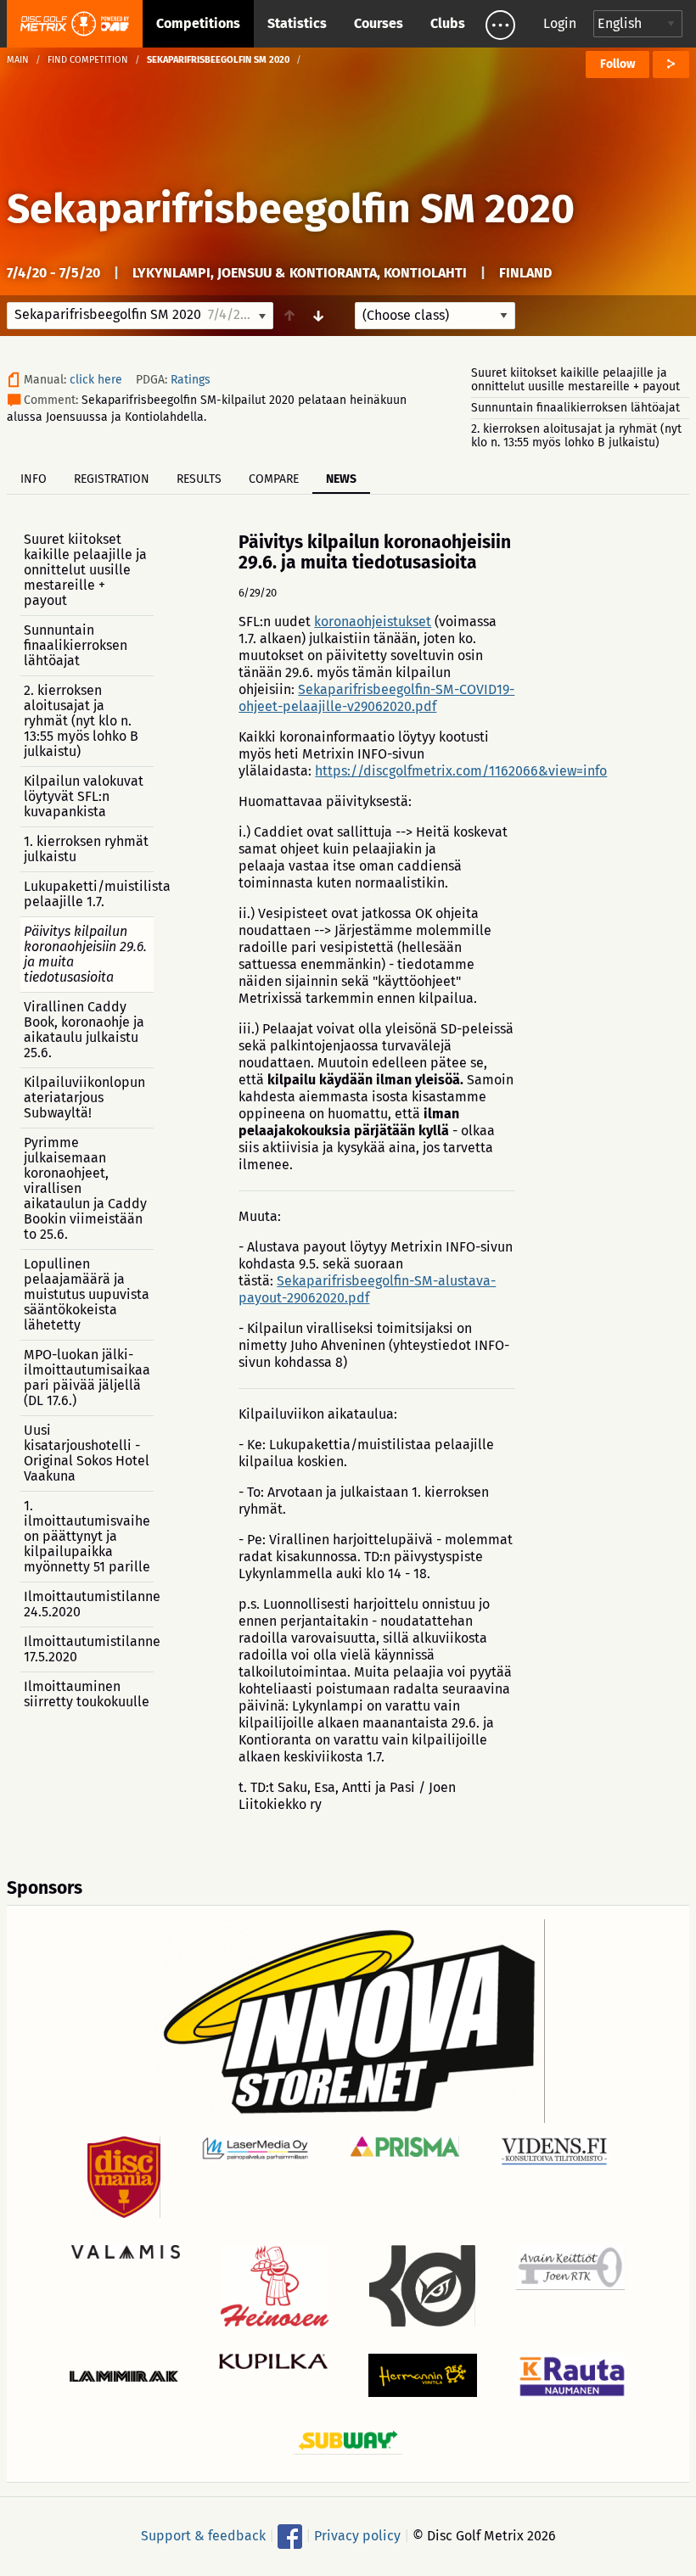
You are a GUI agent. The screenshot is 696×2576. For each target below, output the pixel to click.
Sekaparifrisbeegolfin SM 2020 (291, 209)
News (341, 479)
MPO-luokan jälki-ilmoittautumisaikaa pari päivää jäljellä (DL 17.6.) (87, 1378)
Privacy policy (357, 2536)
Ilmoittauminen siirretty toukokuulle (87, 1694)
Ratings (191, 380)
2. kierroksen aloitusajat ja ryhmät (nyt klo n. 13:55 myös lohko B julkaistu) (576, 436)
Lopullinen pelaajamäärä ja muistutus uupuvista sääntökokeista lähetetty (87, 1294)
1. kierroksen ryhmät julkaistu (86, 849)
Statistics (297, 23)
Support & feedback (203, 2536)
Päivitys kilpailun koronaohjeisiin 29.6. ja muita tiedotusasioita (85, 954)
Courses (379, 23)
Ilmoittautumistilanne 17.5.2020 (89, 1649)
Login (560, 23)
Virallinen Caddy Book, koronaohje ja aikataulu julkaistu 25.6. (84, 1030)
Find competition (88, 60)
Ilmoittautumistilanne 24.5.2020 (89, 1604)
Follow (617, 64)
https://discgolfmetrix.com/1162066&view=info (461, 771)
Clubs (448, 23)
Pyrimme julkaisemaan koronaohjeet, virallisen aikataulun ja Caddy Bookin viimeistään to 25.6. (85, 1188)
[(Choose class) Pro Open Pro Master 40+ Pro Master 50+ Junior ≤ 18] (435, 316)
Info (34, 479)
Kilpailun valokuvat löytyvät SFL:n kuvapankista (84, 796)
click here (96, 380)
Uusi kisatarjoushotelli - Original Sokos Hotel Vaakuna (87, 1453)
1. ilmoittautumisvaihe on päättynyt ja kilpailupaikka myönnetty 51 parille (87, 1536)
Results (199, 479)
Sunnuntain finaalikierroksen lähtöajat (575, 408)
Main (18, 60)
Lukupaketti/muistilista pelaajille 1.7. (89, 894)
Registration (112, 479)
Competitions (198, 23)
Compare (274, 479)
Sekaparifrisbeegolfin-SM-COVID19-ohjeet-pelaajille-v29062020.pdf (376, 698)
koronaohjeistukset (373, 622)
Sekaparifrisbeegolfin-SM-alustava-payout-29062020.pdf (367, 1289)
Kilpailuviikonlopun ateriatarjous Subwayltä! (84, 1098)
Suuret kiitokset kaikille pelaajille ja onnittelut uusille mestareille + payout (575, 380)
